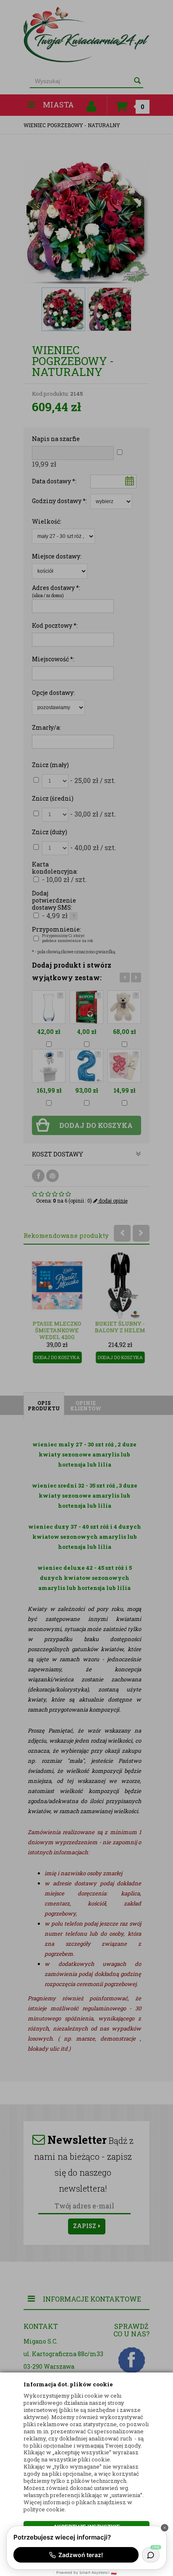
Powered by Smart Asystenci (86, 2572)
